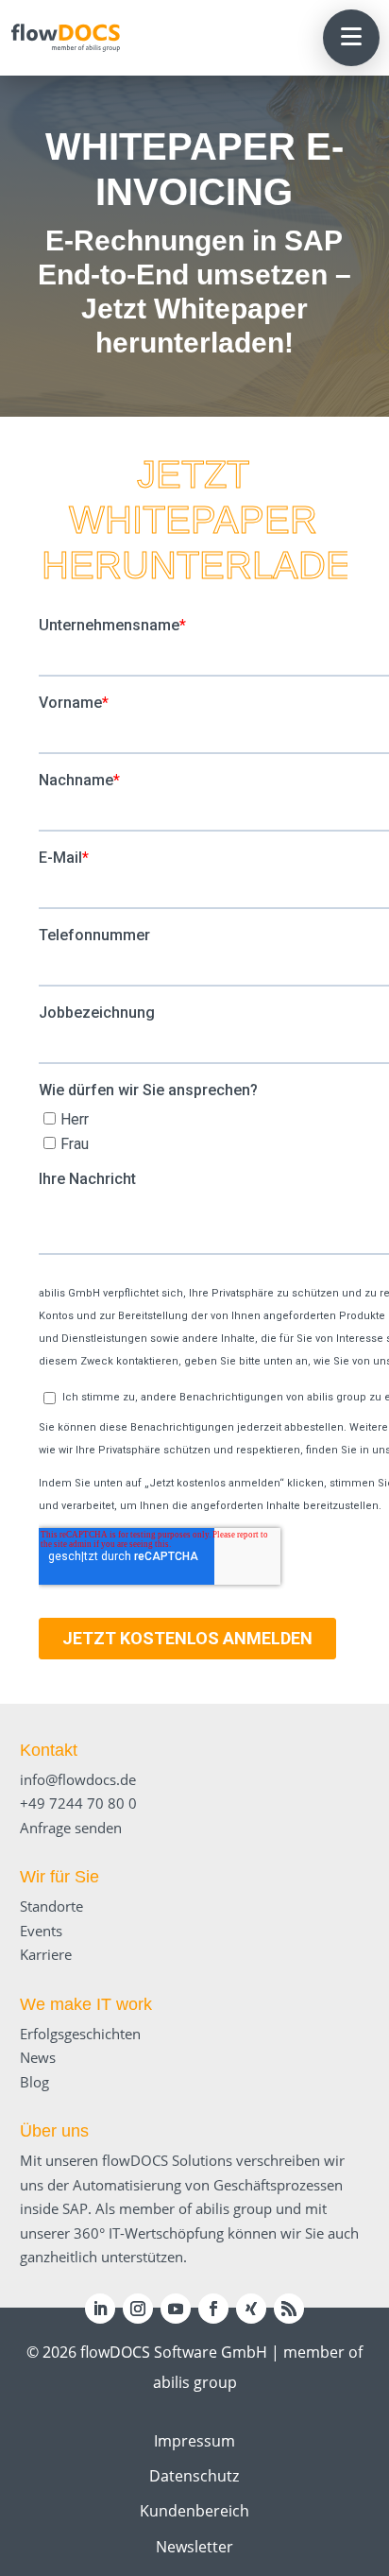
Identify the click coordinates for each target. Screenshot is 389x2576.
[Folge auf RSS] (289, 2309)
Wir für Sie (59, 1877)
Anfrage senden (71, 1828)
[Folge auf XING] (251, 2309)
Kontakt (49, 1750)
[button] (351, 38)
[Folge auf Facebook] (213, 2309)
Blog (34, 2082)
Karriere (46, 1954)
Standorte (51, 1906)
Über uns (54, 2131)
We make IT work (86, 2004)
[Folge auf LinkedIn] (100, 2309)
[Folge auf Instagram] (138, 2309)
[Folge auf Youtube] (176, 2309)
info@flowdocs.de (78, 1779)
